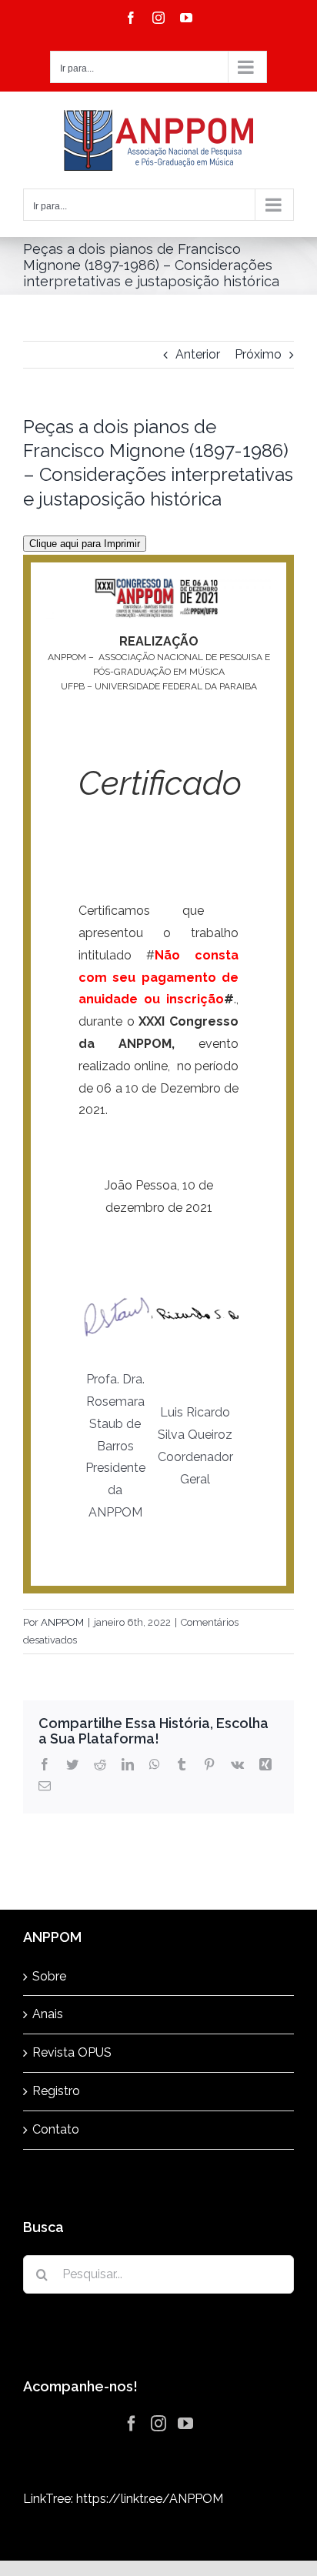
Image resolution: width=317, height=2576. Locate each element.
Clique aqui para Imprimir (85, 544)
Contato (56, 2129)
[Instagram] (158, 2424)
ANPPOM (62, 1622)
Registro (56, 2091)
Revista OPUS (72, 2052)
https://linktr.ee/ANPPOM (150, 2499)
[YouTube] (185, 2424)
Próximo (258, 354)
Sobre (49, 1976)
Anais (48, 2014)
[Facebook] (132, 2424)
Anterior (198, 354)
